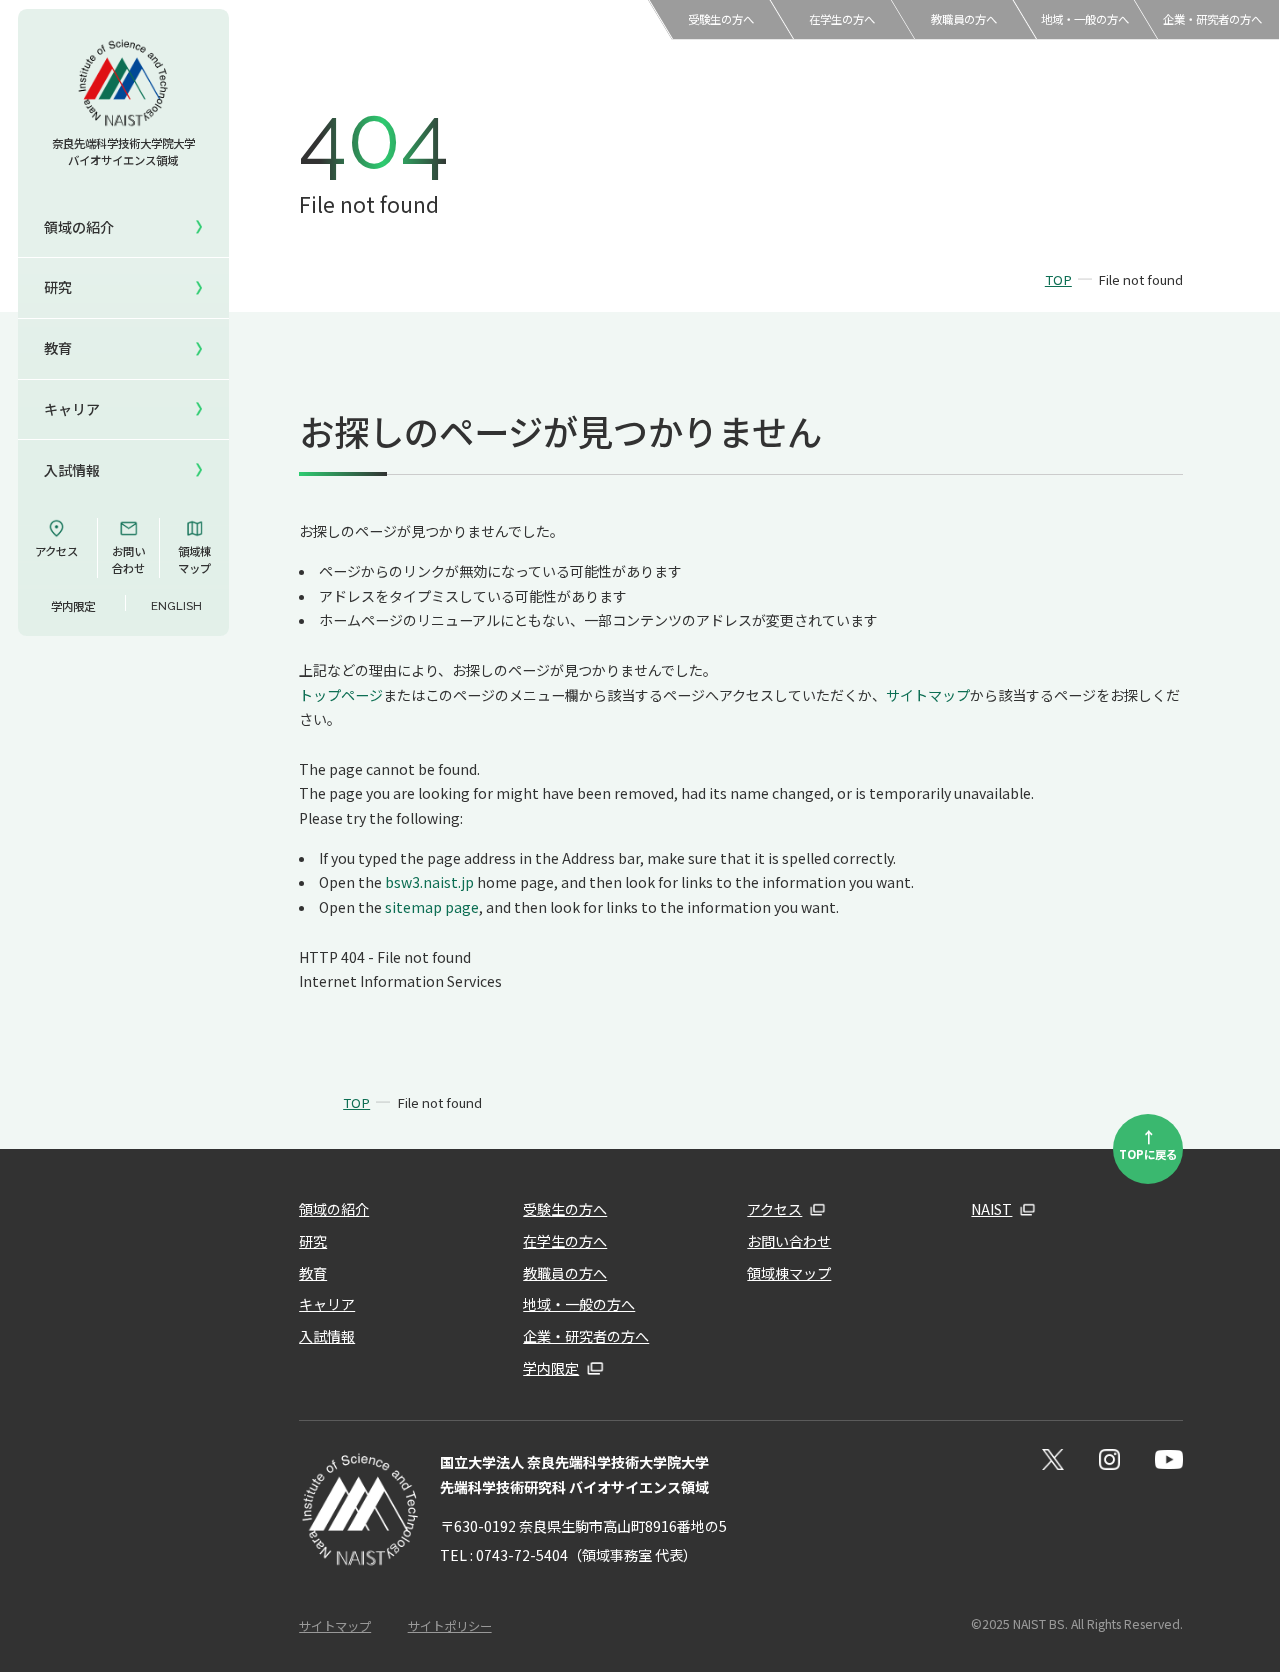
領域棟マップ (194, 559)
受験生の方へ (721, 19)
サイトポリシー (450, 1626)
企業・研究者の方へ (1212, 19)
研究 (313, 1241)
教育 (313, 1273)
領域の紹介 (334, 1209)
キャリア (72, 409)
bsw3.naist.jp (429, 882)
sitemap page (432, 907)
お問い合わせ (128, 559)
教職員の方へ (964, 19)
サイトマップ (928, 695)
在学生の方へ (842, 19)
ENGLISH (176, 606)
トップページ (341, 695)
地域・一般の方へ (1085, 19)
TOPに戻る (1148, 1143)
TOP (1058, 279)
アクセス (56, 551)
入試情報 (72, 470)
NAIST (991, 1209)
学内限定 (73, 606)
